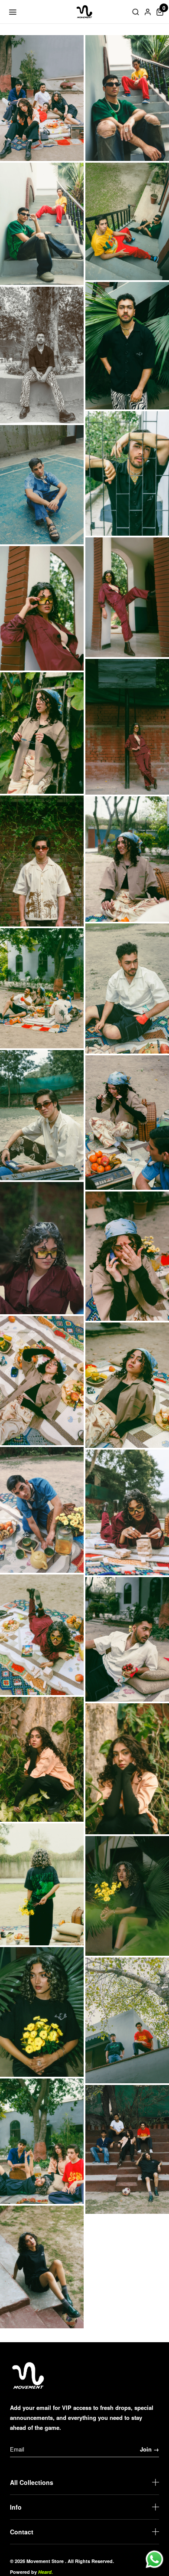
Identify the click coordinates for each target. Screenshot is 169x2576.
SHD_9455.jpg (127, 1256)
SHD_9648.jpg (127, 2020)
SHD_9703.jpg (127, 2149)
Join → (149, 2449)
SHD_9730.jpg (42, 2267)
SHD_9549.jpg (127, 1639)
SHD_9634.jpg (42, 2012)
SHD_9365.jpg (42, 1115)
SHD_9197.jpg (127, 345)
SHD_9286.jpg (42, 608)
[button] (160, 12)
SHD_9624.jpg (127, 1896)
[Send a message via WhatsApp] (154, 2559)
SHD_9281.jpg (127, 597)
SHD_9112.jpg (127, 221)
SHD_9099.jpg (42, 224)
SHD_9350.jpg (127, 989)
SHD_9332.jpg (42, 861)
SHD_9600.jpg (42, 1759)
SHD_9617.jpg (42, 1884)
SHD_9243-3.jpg (127, 473)
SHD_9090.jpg (127, 98)
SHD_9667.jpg (42, 2141)
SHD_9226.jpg (42, 355)
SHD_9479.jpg (127, 1385)
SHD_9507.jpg (127, 1512)
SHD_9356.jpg (42, 988)
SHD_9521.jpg (42, 1635)
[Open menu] (13, 12)
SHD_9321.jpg (42, 733)
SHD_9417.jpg (42, 1248)
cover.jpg (42, 98)
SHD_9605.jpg (127, 1769)
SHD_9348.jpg (127, 859)
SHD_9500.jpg (42, 1510)
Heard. (45, 2572)
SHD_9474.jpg (42, 1381)
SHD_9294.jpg (127, 727)
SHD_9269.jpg (42, 485)
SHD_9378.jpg (127, 1123)
